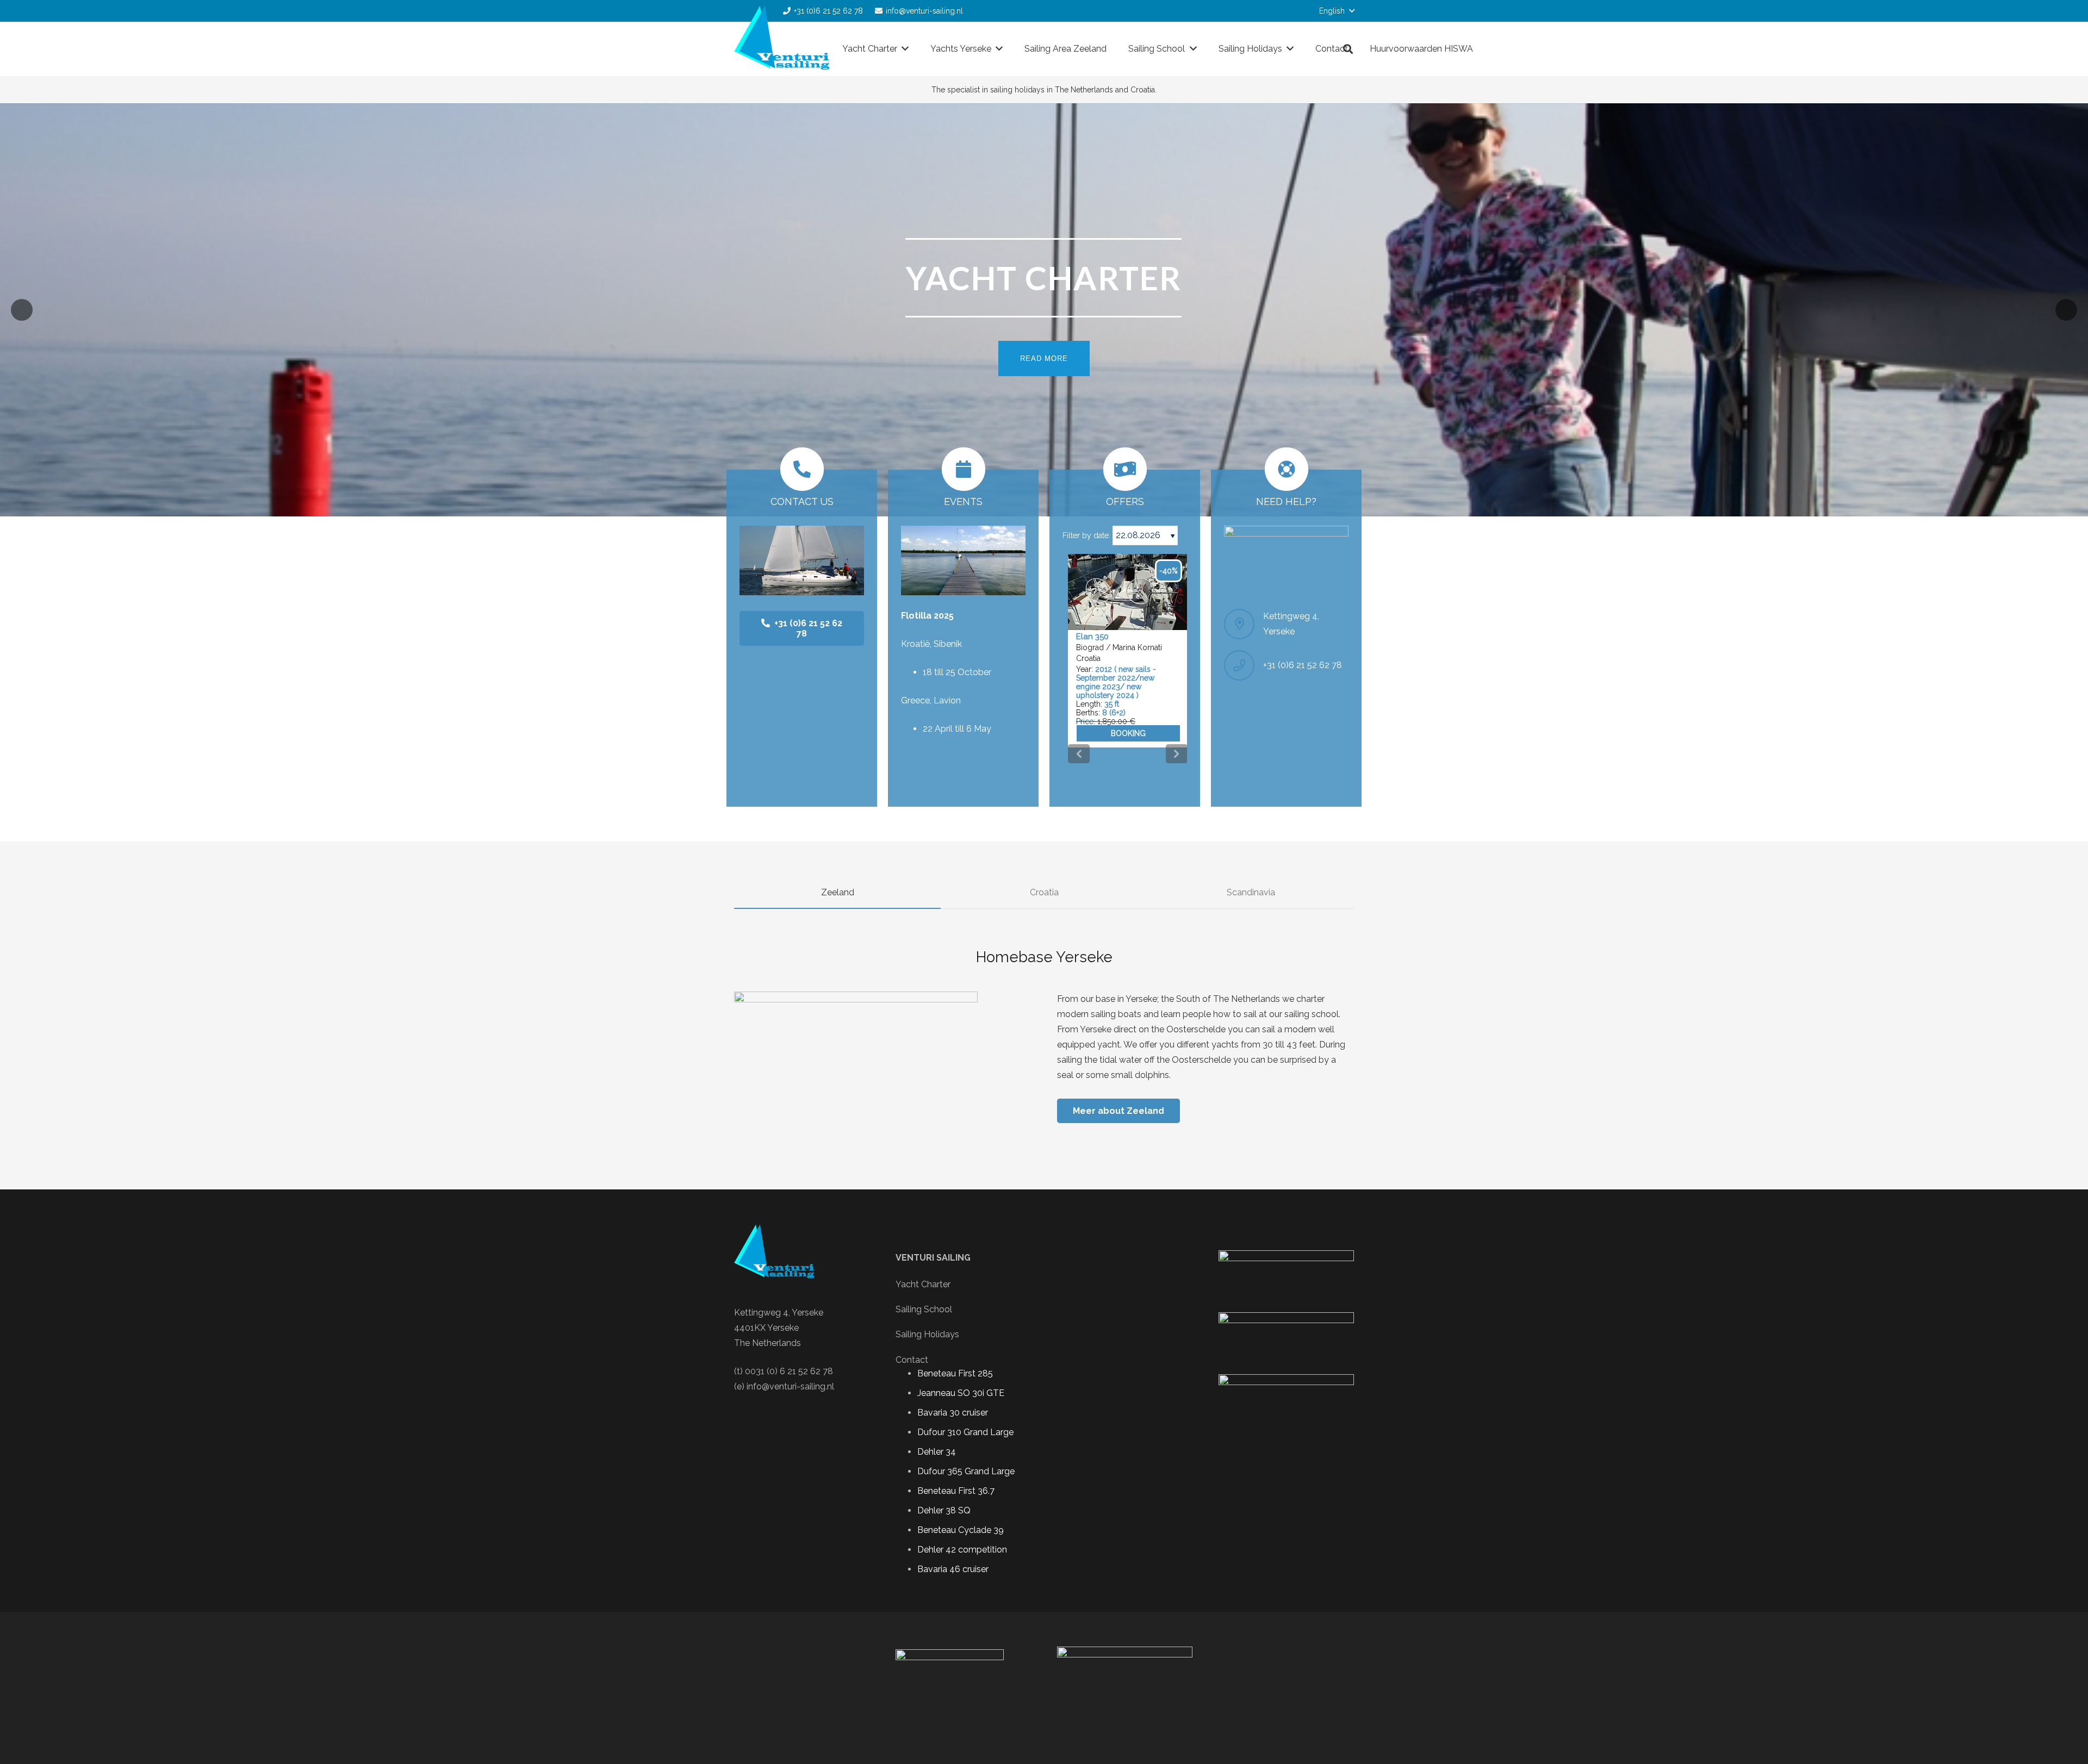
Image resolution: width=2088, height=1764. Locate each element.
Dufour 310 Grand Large (965, 1432)
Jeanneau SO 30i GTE (961, 1393)
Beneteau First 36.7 (956, 1491)
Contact (912, 1360)
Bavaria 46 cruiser (953, 1569)
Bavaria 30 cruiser (953, 1413)
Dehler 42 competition (962, 1550)
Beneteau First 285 (955, 1373)
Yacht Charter (923, 1284)
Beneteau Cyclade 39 (961, 1530)
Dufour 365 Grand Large (966, 1471)
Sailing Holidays (927, 1334)
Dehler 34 (937, 1452)
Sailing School (924, 1309)
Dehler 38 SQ (944, 1510)
